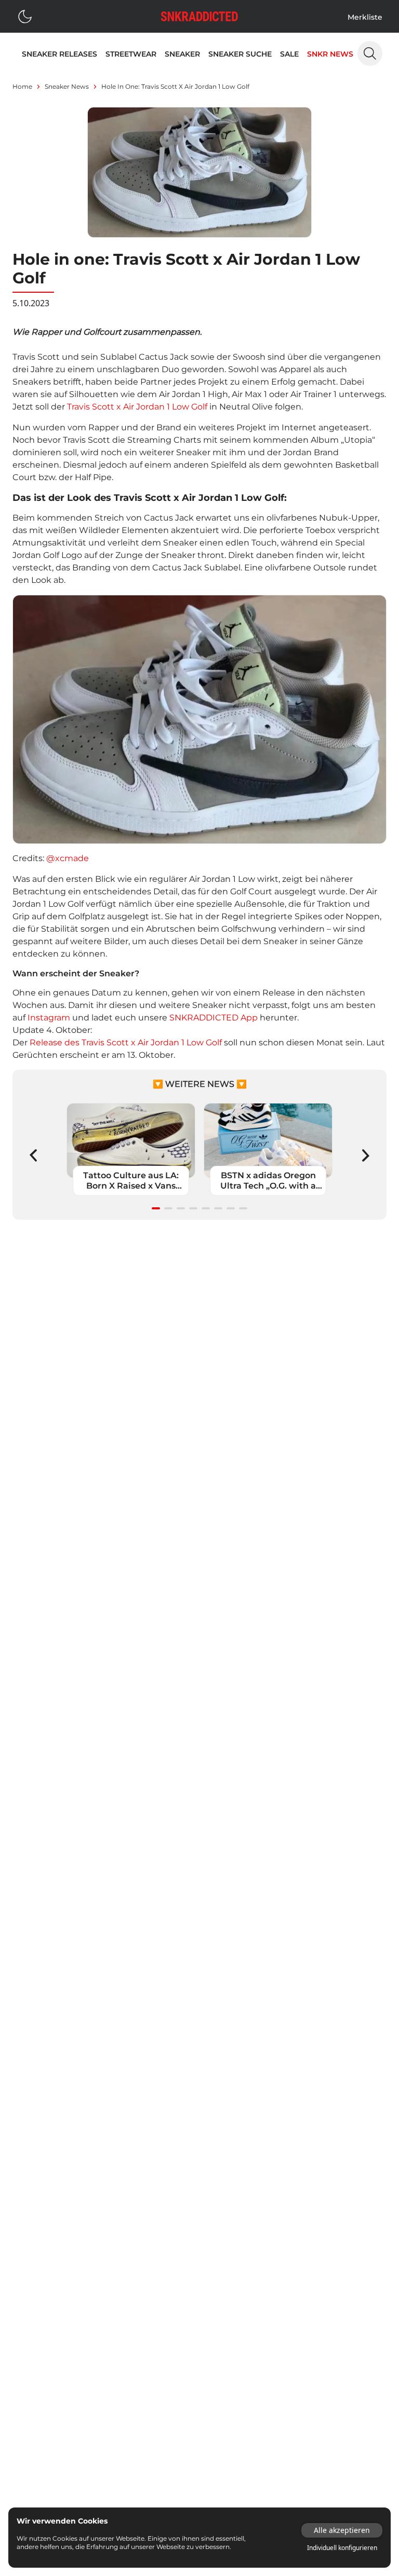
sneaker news (67, 86)
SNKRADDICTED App (214, 1018)
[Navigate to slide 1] (156, 1208)
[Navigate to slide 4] (193, 1208)
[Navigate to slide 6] (218, 1208)
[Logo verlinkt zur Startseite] (199, 16)
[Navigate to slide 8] (243, 1208)
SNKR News (330, 54)
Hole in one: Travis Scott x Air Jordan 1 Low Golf (175, 86)
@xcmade (68, 858)
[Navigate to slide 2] (168, 1208)
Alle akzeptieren (342, 2530)
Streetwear (131, 54)
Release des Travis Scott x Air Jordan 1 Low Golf (127, 1042)
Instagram (50, 1018)
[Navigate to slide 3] (181, 1208)
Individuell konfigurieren (342, 2548)
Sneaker (182, 54)
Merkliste (365, 17)
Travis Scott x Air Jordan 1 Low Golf (137, 407)
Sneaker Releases (59, 54)
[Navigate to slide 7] (231, 1208)
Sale (289, 54)
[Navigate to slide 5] (206, 1208)
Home (22, 86)
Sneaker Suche (240, 54)
